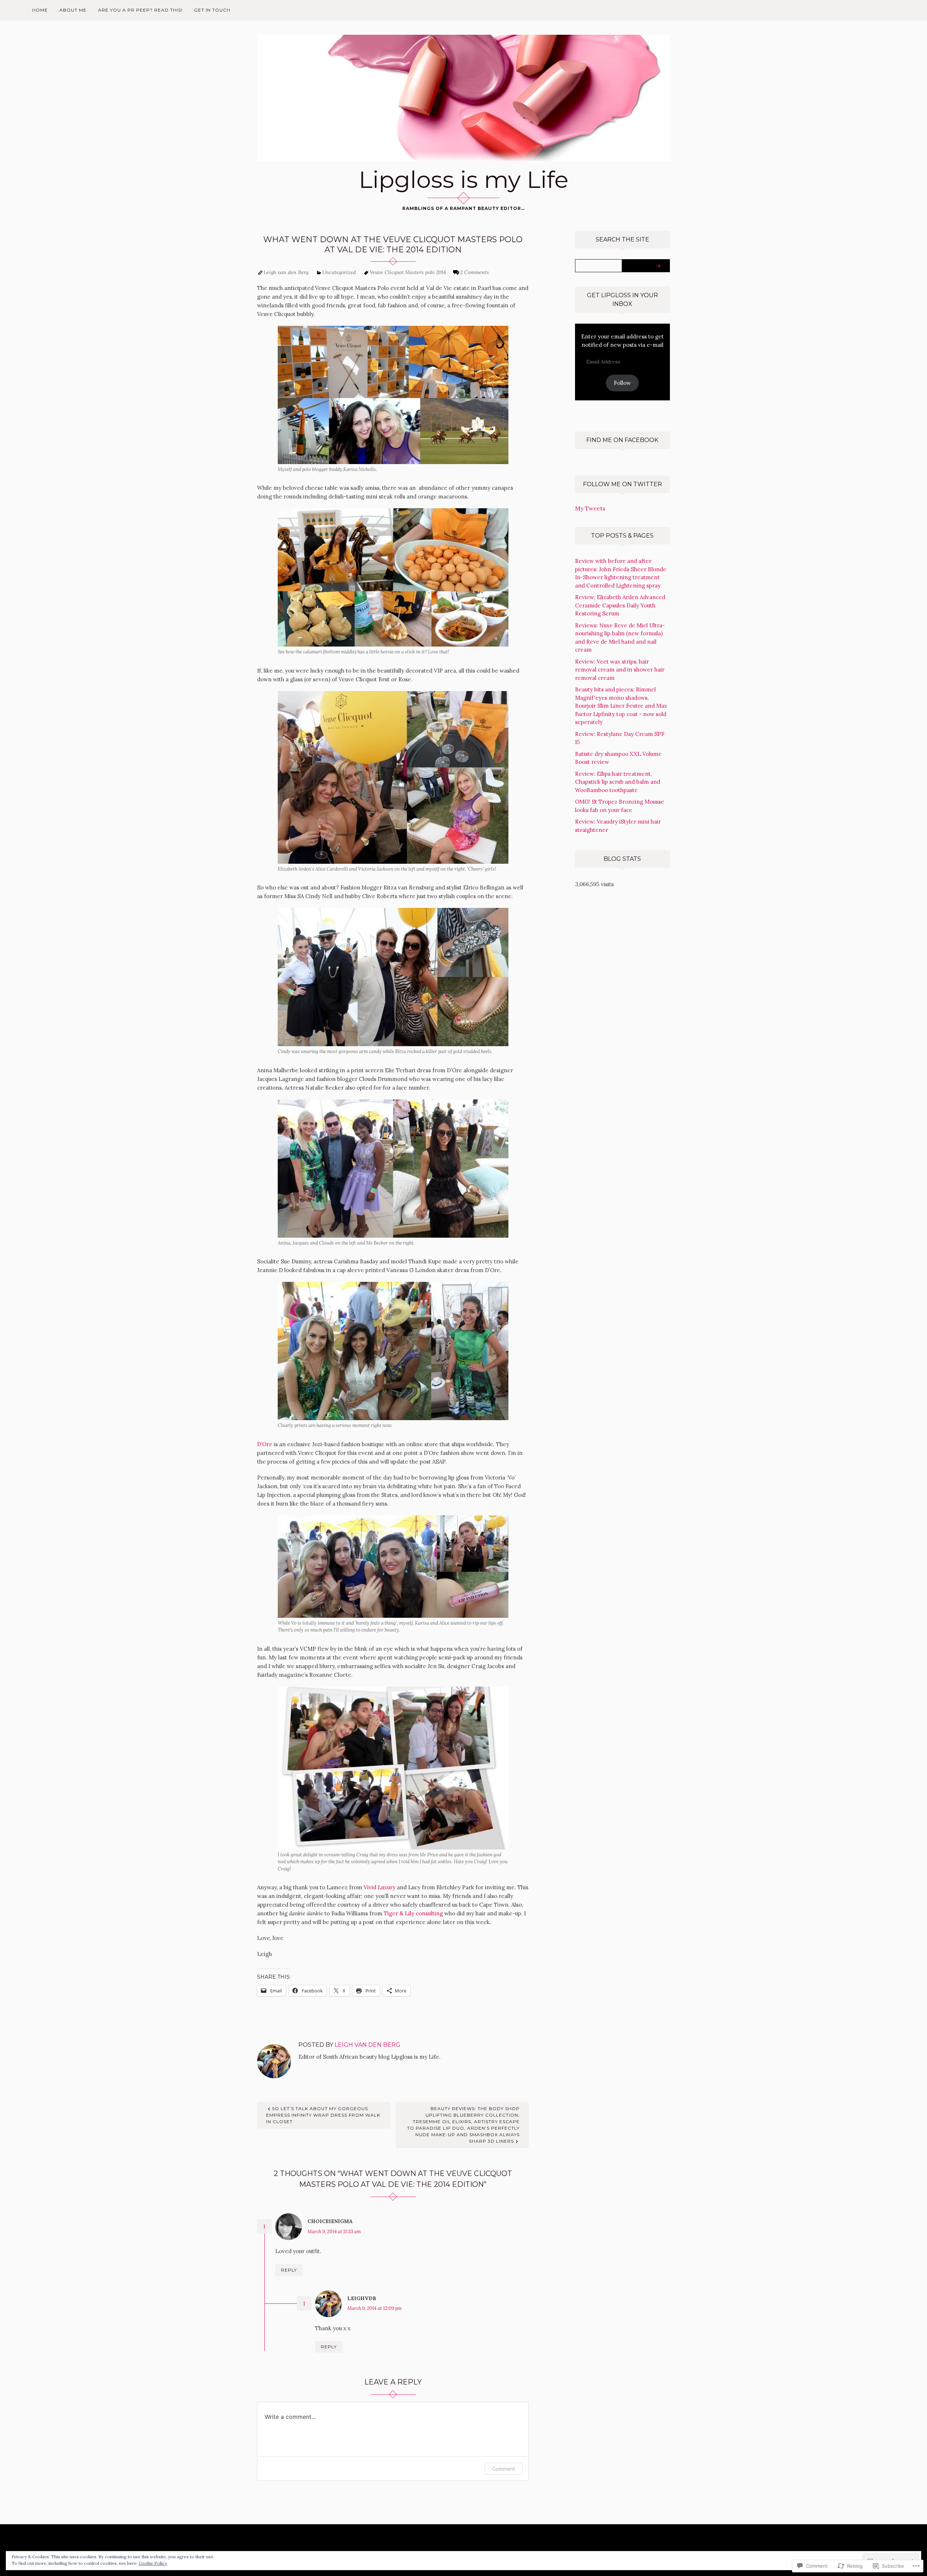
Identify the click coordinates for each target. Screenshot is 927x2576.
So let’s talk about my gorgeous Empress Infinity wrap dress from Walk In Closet (323, 2115)
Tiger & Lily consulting (413, 1913)
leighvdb (362, 2298)
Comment (504, 2469)
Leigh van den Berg (286, 272)
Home (40, 10)
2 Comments (475, 272)
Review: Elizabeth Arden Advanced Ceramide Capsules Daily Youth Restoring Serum (620, 605)
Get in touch (212, 10)
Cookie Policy (153, 2563)
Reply (289, 2270)
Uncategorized (339, 272)
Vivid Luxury (379, 1887)
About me (73, 10)
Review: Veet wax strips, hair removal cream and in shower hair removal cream (620, 670)
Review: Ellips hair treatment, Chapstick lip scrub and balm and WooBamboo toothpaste (618, 782)
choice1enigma (330, 2221)
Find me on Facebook (622, 440)
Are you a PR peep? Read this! (140, 10)
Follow (622, 383)
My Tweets (590, 508)
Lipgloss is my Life (464, 180)
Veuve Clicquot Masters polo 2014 (408, 272)
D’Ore (265, 1444)
